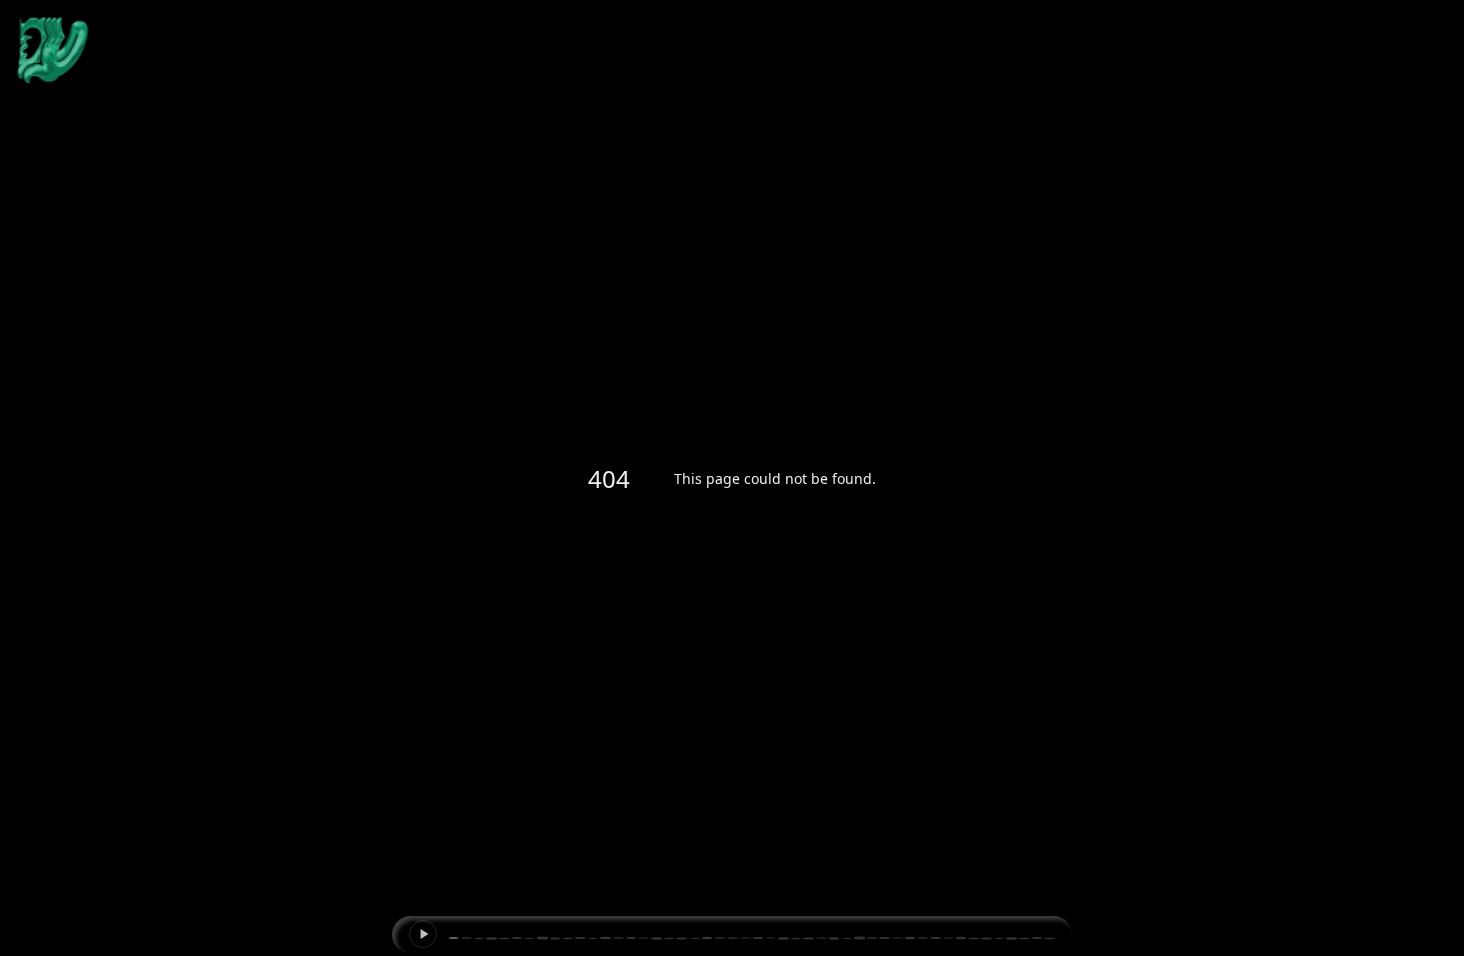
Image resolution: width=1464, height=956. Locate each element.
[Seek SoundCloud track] (751, 938)
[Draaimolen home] (53, 50)
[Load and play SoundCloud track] (423, 934)
